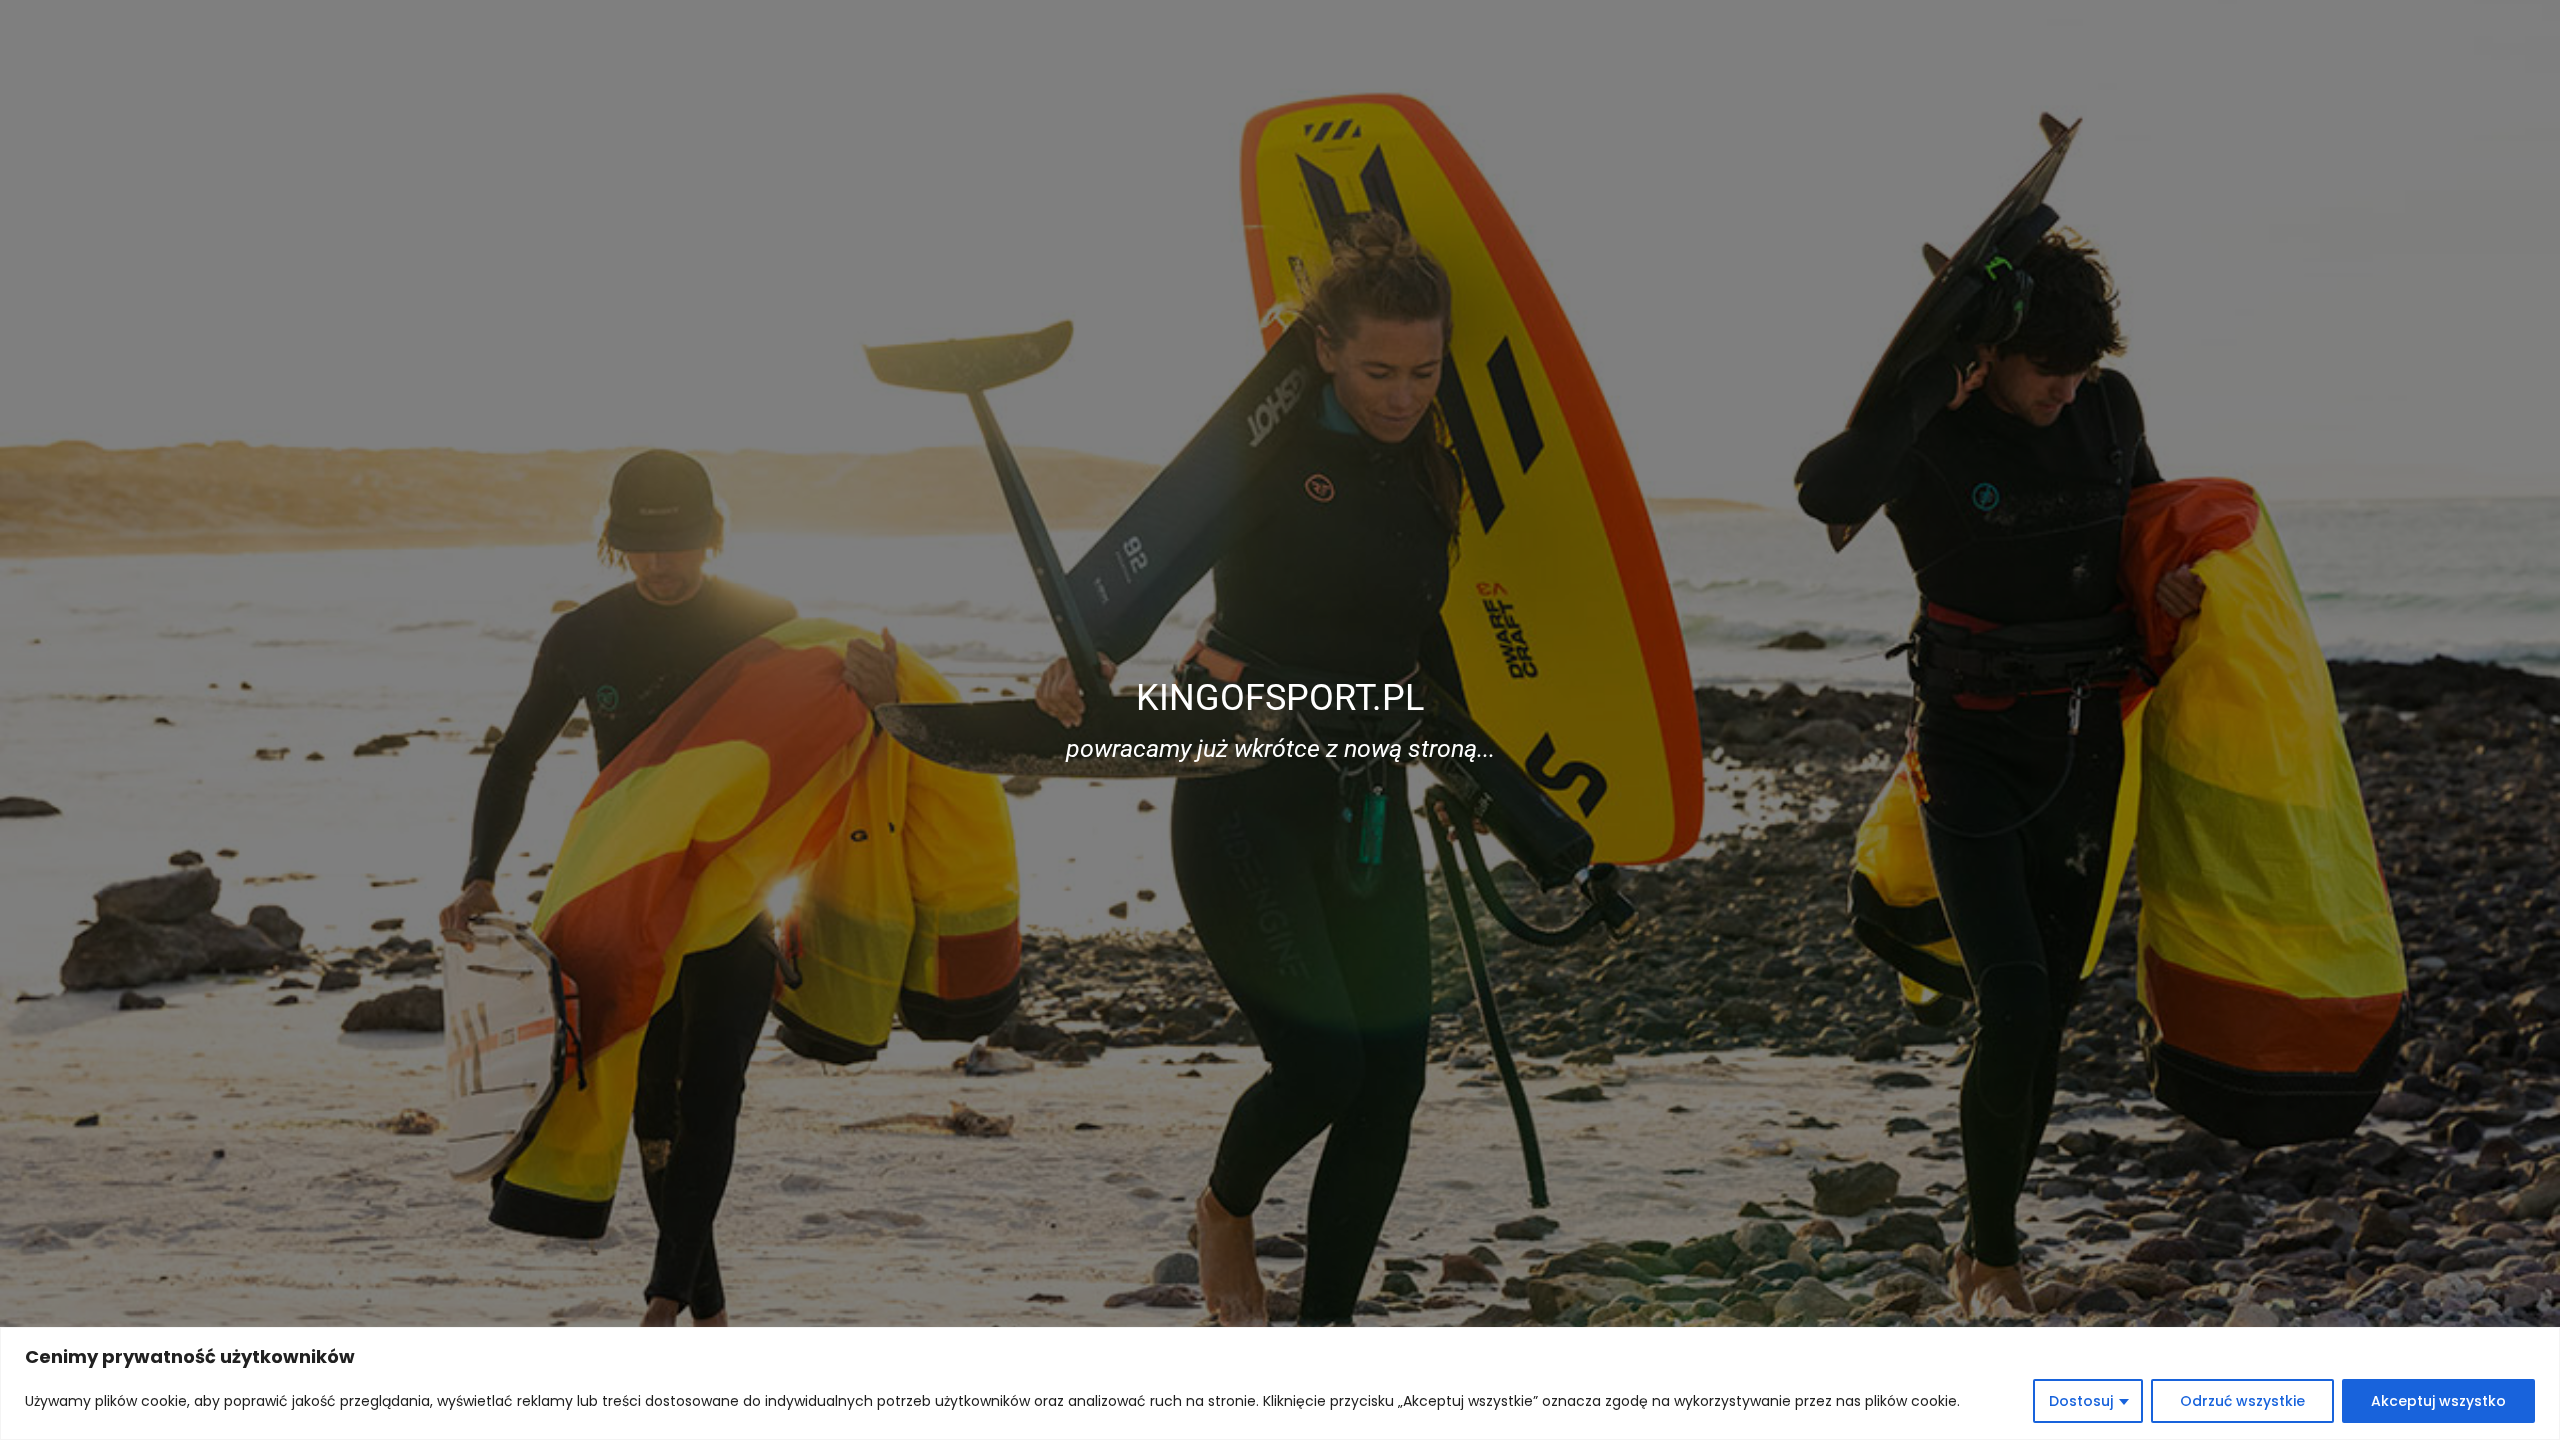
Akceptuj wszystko (2438, 1401)
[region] (1280, 1383)
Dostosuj (2081, 1401)
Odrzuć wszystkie (2242, 1401)
